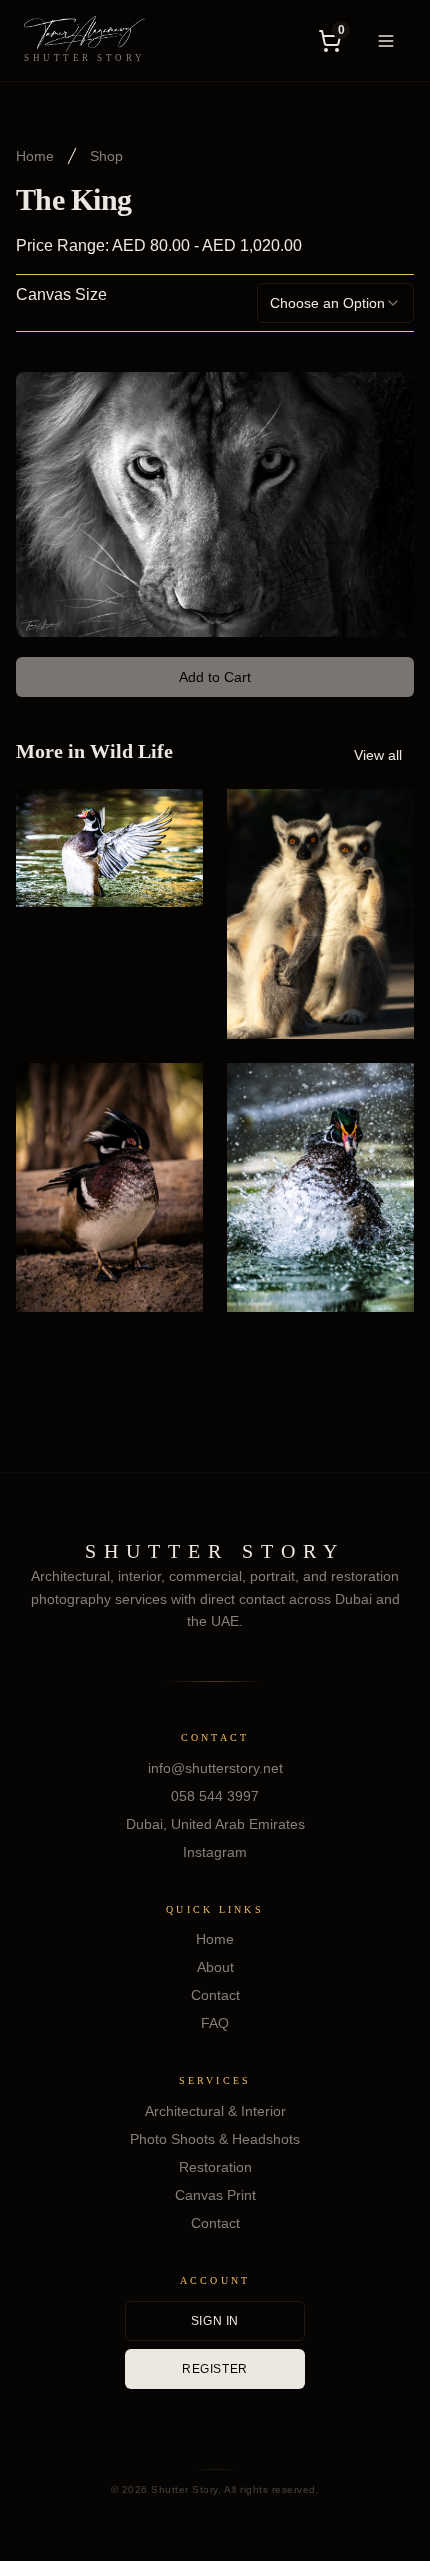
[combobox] (335, 303)
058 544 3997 (215, 1796)
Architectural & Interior (215, 2111)
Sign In (215, 2321)
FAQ (215, 2023)
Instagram (215, 1852)
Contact (215, 1995)
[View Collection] (167, 1003)
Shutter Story (215, 1551)
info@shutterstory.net (215, 1768)
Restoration (215, 2167)
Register (215, 2369)
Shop (106, 156)
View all (378, 755)
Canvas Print (215, 2195)
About (215, 1967)
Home (35, 156)
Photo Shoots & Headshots (215, 2139)
